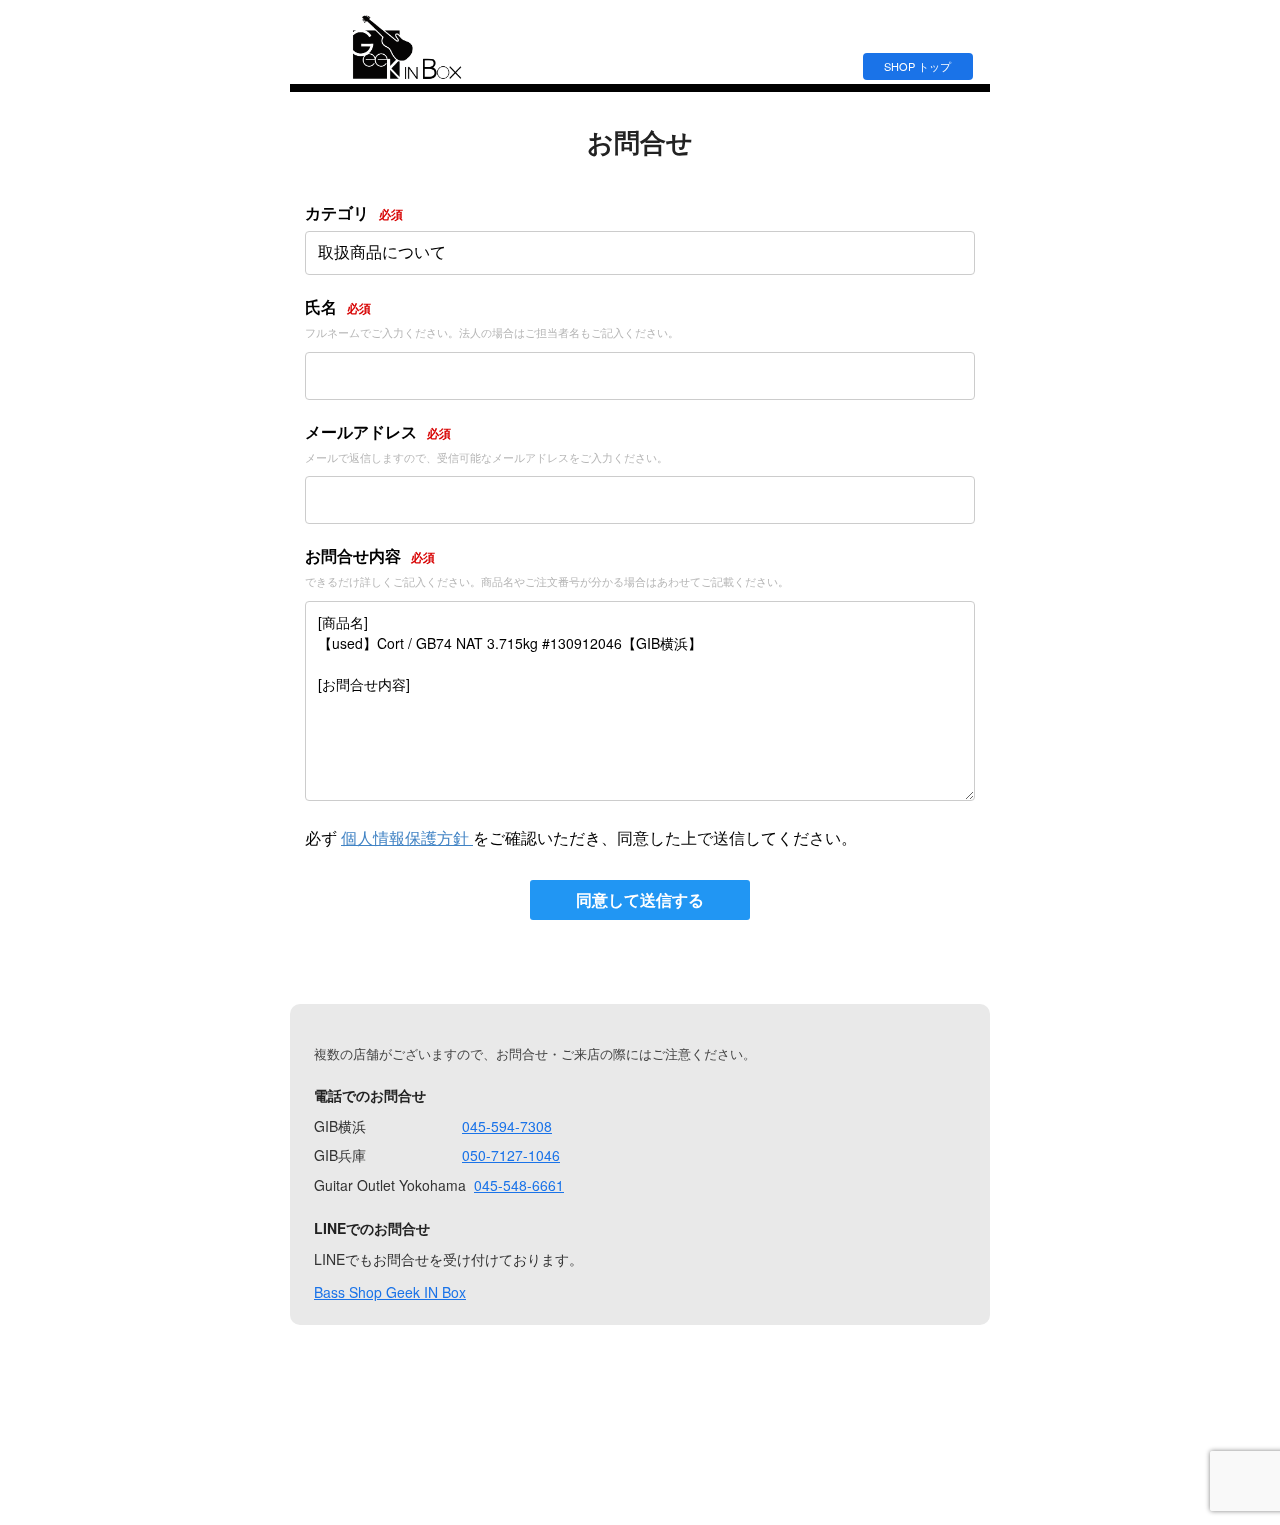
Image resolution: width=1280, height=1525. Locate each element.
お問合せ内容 (370, 555)
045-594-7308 (507, 1126)
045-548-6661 (519, 1185)
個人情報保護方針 (407, 837)
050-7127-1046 (511, 1155)
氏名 (338, 306)
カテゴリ (354, 212)
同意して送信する (640, 899)
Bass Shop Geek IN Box (390, 1292)
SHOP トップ (917, 66)
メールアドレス (378, 431)
